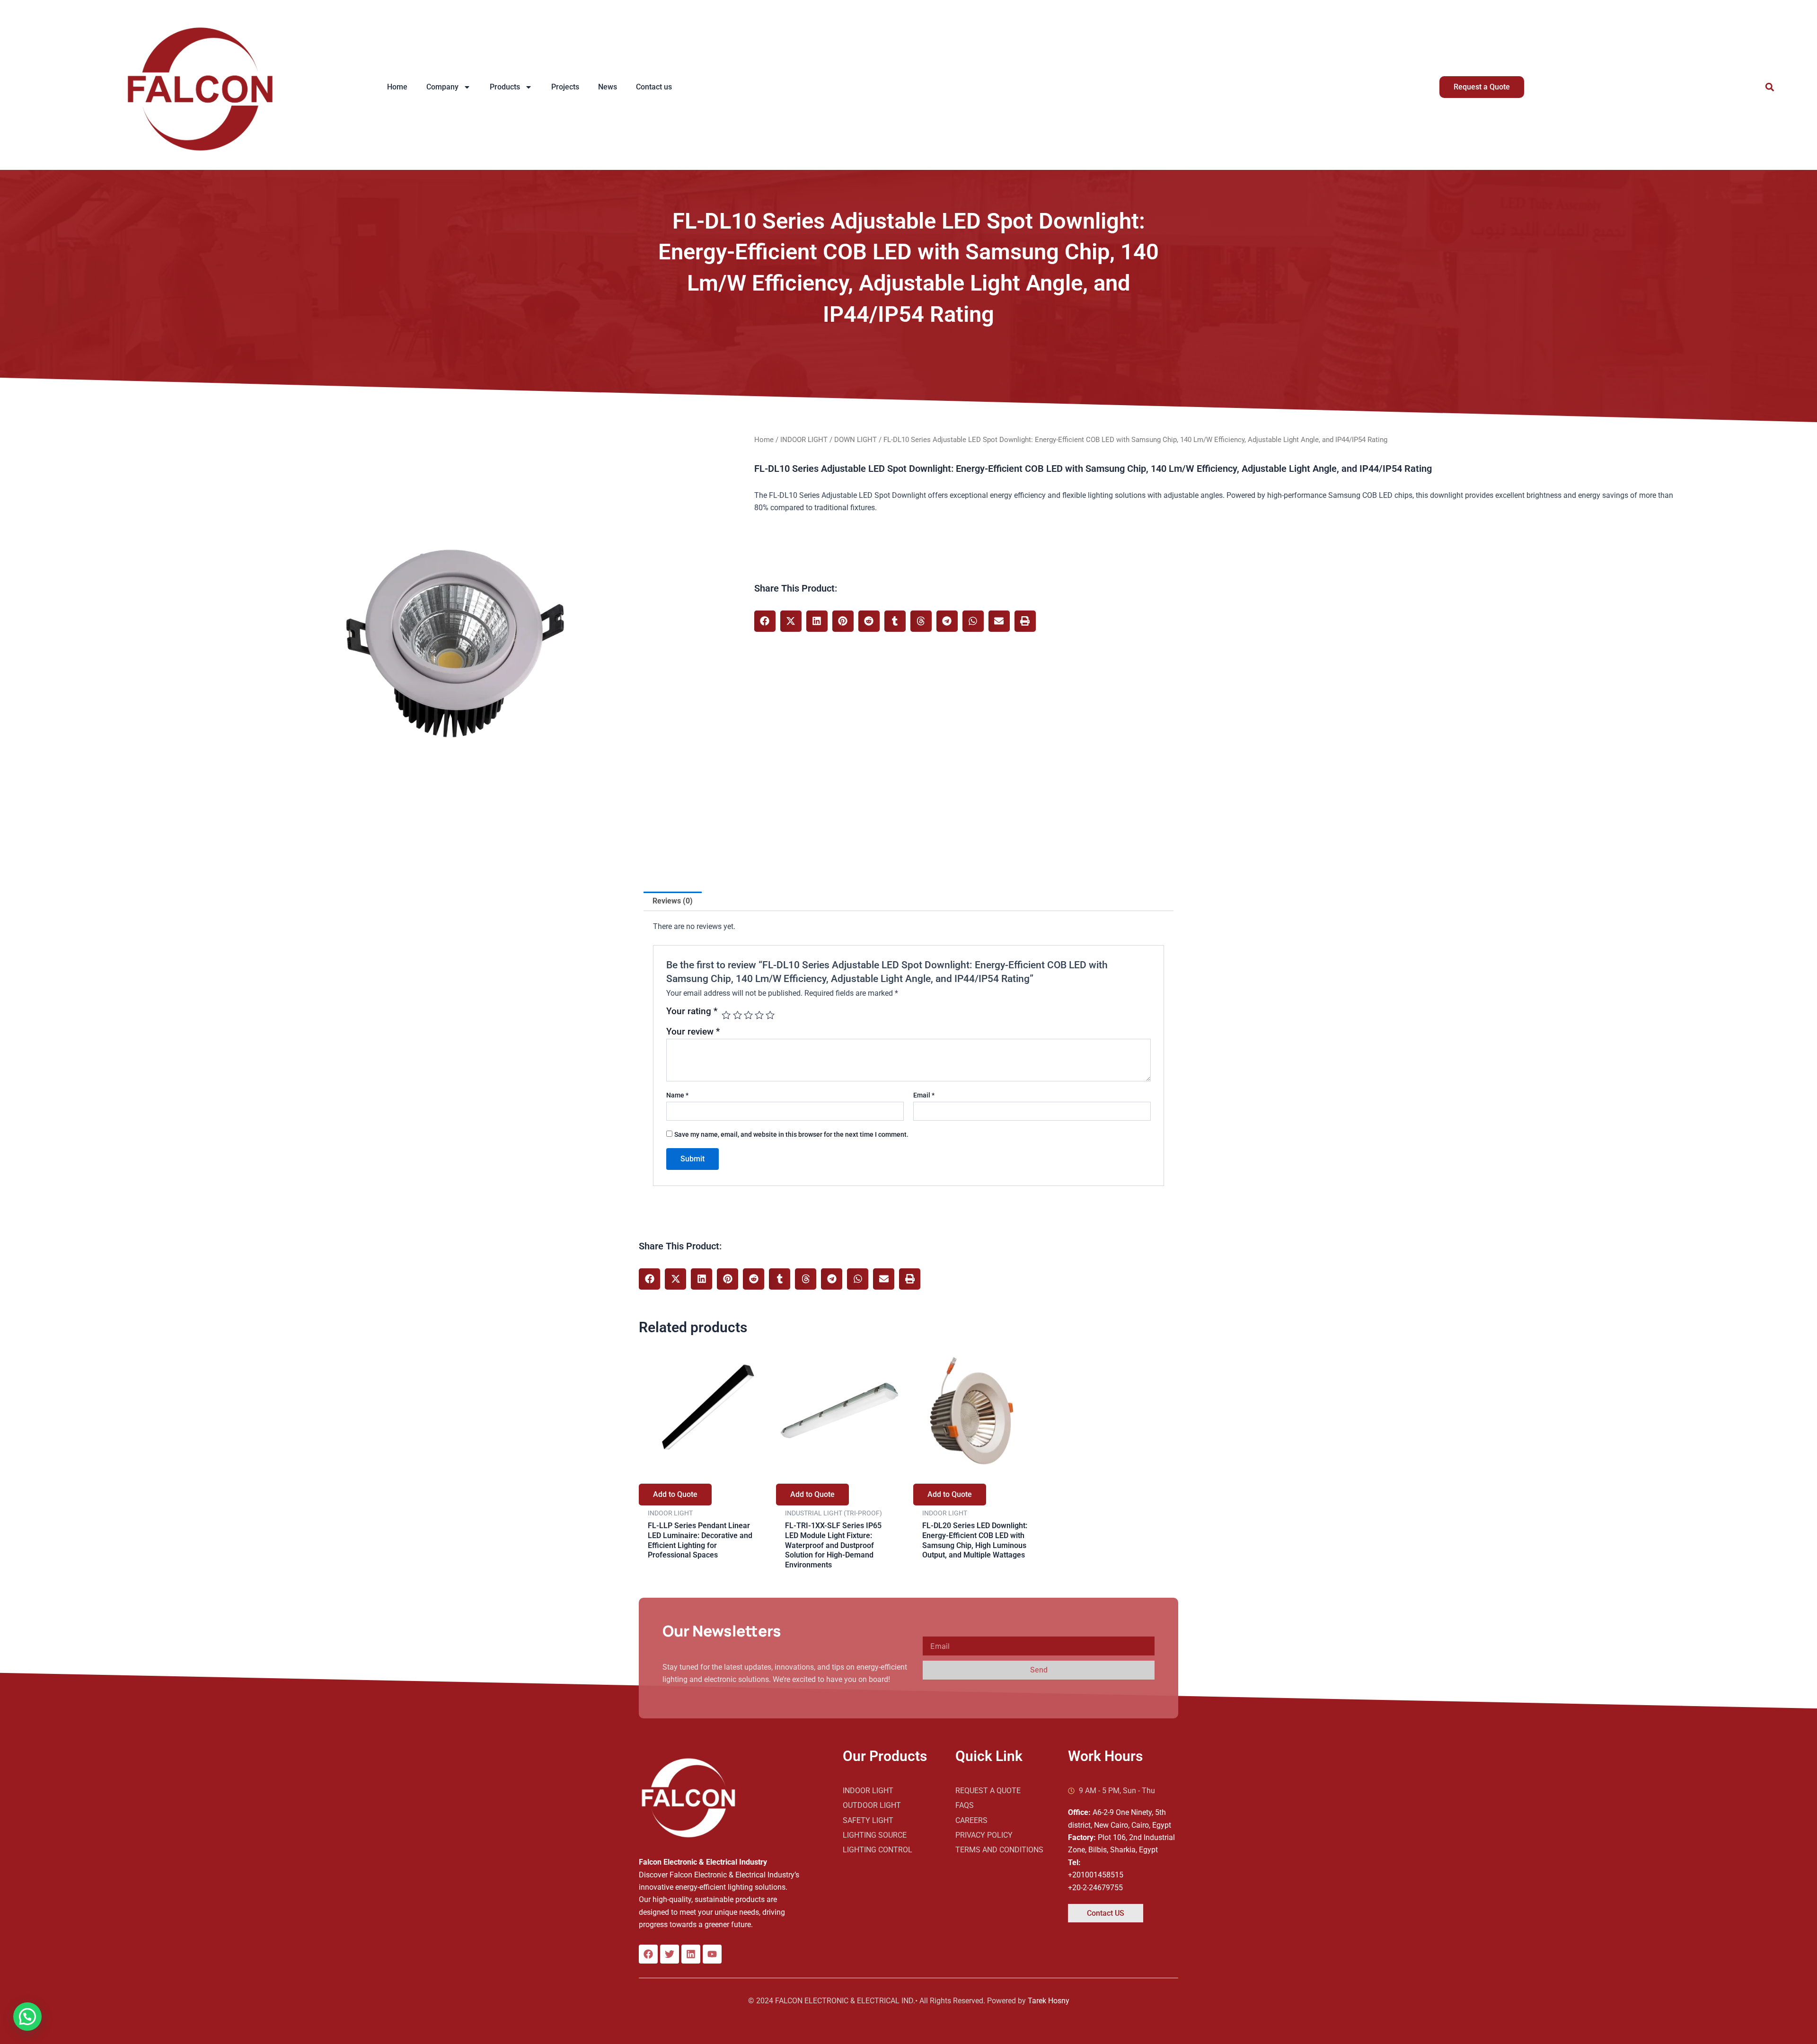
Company (442, 87)
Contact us (654, 87)
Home (397, 87)
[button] (1769, 87)
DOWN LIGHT (856, 440)
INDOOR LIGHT (804, 440)
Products (505, 87)
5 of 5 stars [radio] (770, 1015)
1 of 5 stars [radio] (726, 1015)
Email (924, 1095)
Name (677, 1095)
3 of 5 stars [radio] (748, 1015)
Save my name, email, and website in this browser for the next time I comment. (791, 1134)
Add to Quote (675, 1494)
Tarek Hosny (1049, 2001)
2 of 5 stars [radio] (737, 1015)
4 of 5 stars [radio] (759, 1015)
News (608, 87)
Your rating (692, 1012)
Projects (565, 87)
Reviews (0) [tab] (673, 901)
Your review (693, 1031)
